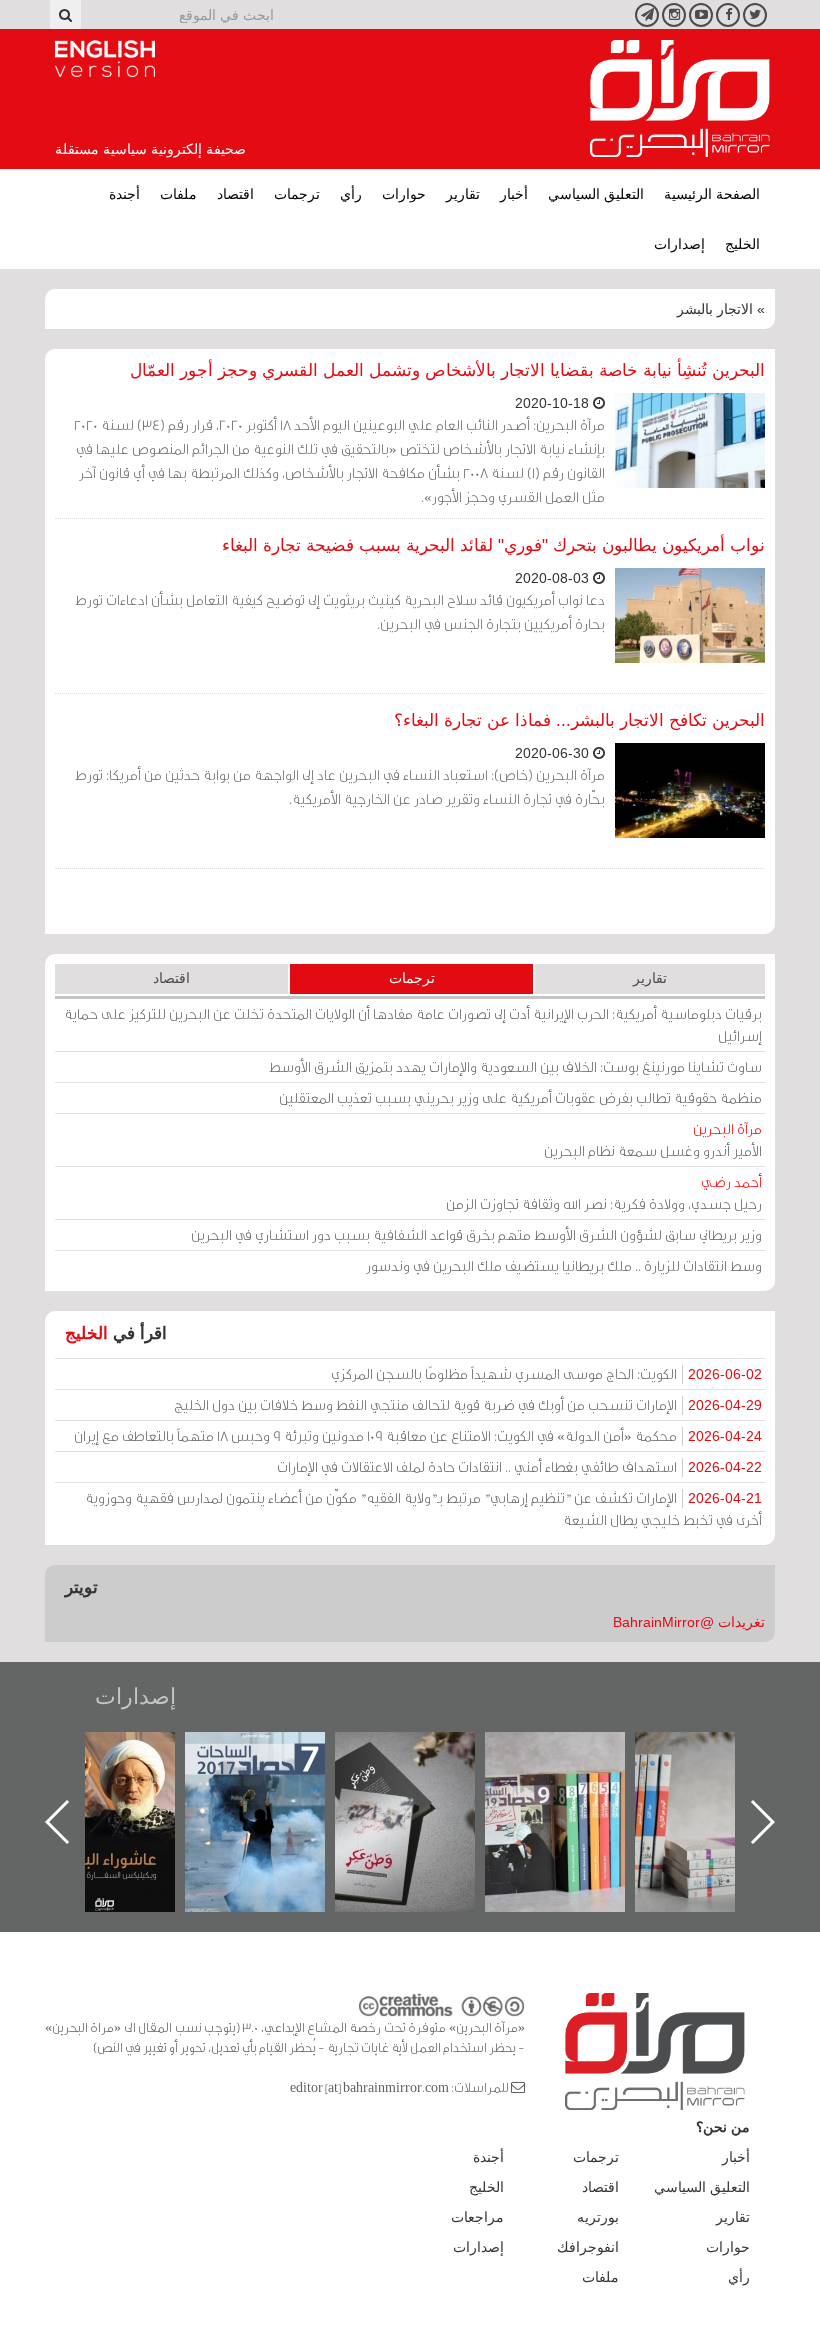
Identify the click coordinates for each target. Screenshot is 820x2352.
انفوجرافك (588, 2247)
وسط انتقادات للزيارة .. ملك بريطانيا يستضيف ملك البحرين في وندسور (564, 1265)
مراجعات (477, 2217)
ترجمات (297, 194)
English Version (105, 59)
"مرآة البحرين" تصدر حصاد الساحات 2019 (653, 1777)
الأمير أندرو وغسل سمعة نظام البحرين (653, 1139)
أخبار (514, 194)
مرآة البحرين (680, 99)
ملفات (178, 194)
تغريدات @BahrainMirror (689, 1622)
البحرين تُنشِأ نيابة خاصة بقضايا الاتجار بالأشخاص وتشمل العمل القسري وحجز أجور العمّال (447, 370)
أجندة (124, 194)
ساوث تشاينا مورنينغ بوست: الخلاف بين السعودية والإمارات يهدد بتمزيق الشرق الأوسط (515, 1066)
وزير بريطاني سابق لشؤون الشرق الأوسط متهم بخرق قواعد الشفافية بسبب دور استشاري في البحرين (476, 1234)
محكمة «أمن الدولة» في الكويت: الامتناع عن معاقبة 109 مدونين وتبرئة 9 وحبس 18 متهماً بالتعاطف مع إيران (418, 1435)
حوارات (404, 194)
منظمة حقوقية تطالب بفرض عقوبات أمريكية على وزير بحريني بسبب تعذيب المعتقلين (520, 1097)
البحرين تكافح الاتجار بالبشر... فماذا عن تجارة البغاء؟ (579, 720)
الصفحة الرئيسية (712, 194)
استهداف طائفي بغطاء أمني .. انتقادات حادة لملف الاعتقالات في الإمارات (519, 1466)
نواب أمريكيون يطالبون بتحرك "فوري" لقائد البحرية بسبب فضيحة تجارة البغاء (493, 545)
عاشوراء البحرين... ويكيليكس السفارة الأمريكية (202, 1777)
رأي (351, 194)
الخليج (742, 244)
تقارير (463, 194)
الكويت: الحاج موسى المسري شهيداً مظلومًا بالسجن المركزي (546, 1373)
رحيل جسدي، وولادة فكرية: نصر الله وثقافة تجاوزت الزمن (604, 1192)
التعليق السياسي (596, 194)
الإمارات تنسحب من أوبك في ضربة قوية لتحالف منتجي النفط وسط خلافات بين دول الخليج (468, 1404)
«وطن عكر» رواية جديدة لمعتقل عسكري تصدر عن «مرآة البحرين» (503, 1789)
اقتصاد (235, 194)
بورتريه (598, 2217)
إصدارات (679, 244)
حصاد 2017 (353, 1753)
